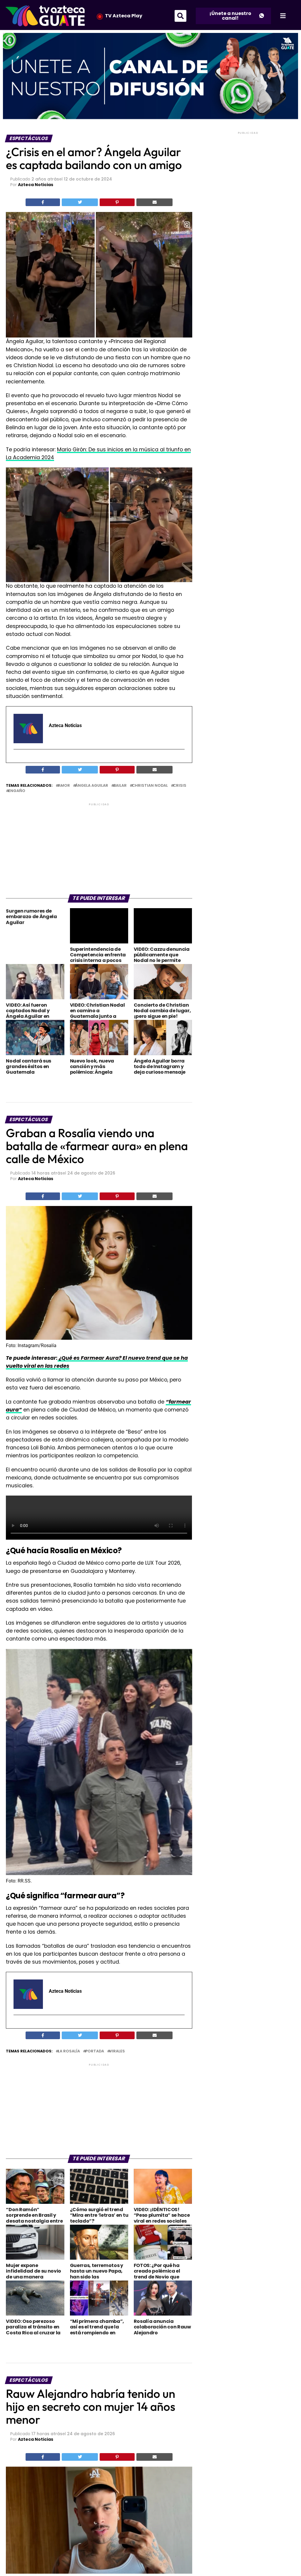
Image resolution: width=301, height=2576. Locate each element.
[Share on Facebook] (43, 202)
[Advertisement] (99, 848)
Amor (64, 786)
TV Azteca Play (124, 16)
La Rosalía (69, 2051)
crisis (180, 786)
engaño (17, 791)
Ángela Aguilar (92, 786)
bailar (120, 786)
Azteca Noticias (36, 185)
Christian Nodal (150, 786)
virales (117, 2051)
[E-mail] (17, 760)
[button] (180, 16)
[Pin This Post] (117, 202)
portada (95, 2051)
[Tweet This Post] (80, 202)
